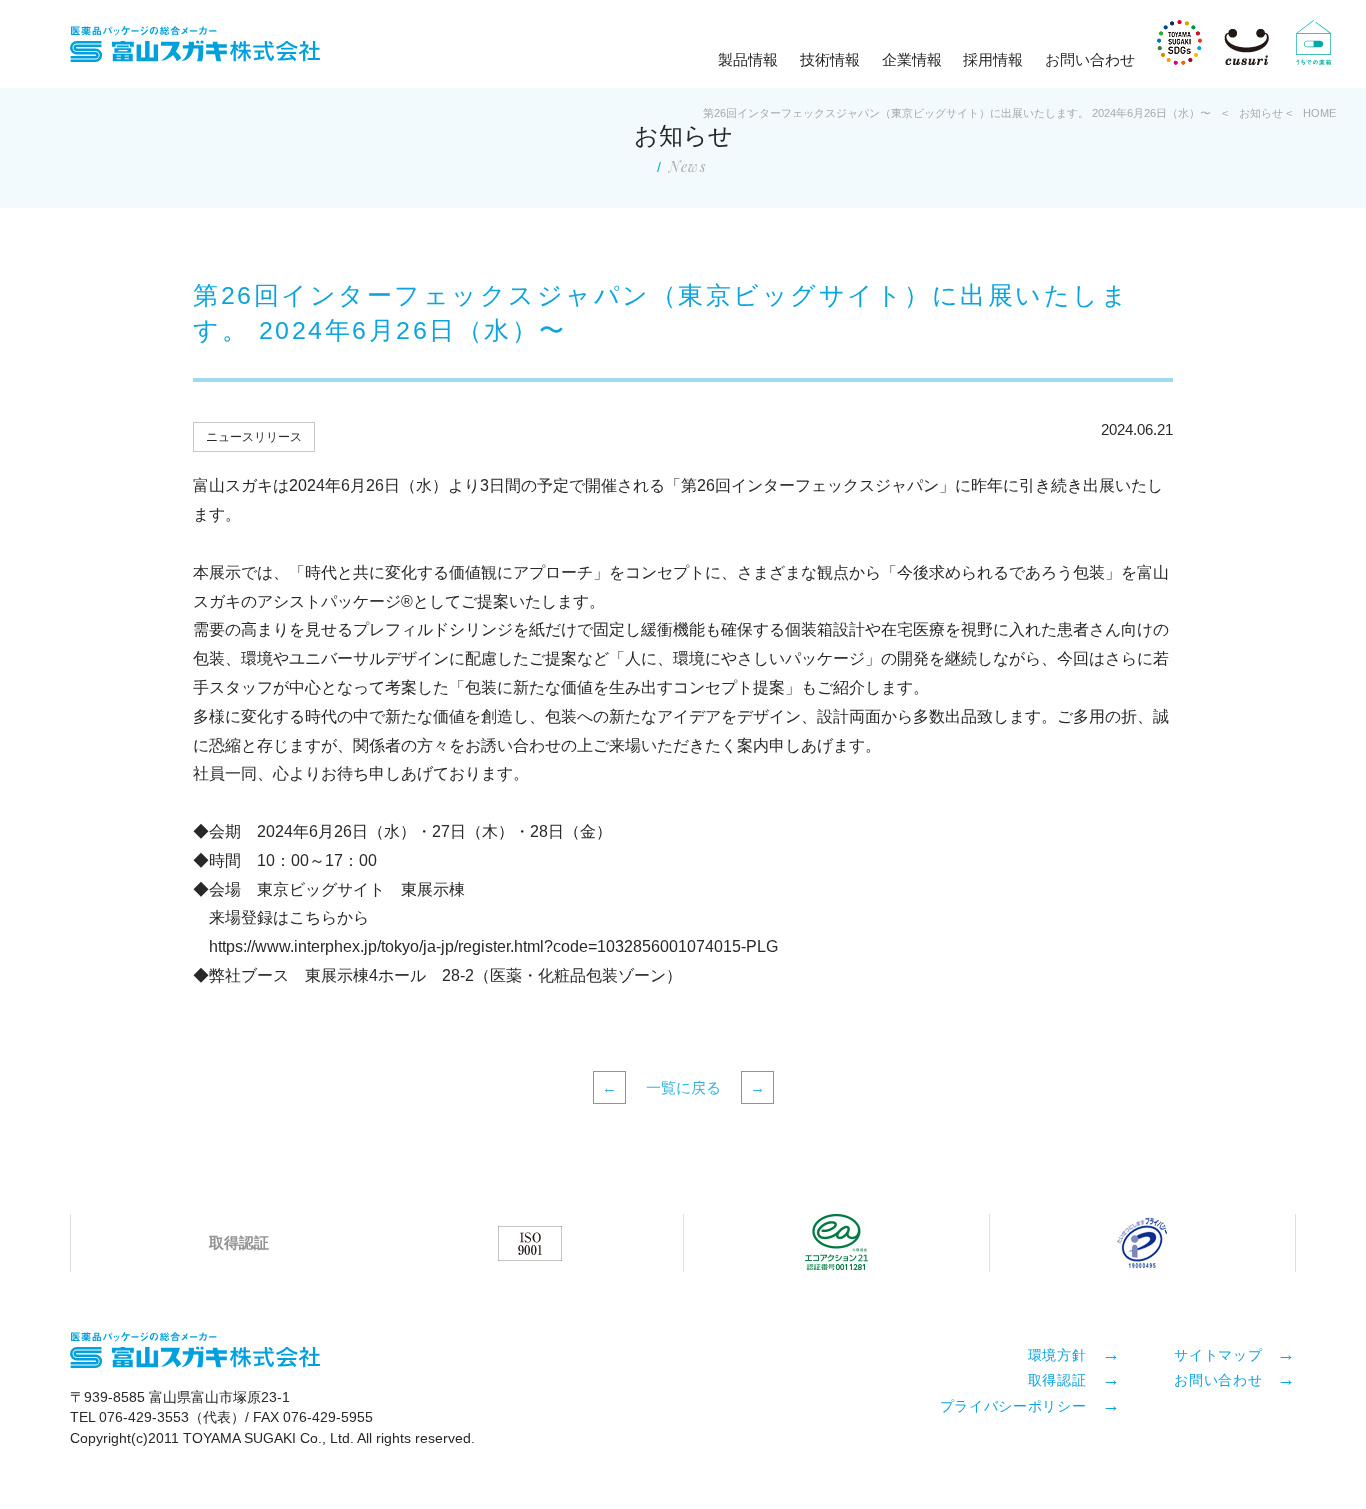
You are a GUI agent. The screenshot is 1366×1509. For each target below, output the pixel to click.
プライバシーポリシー (1013, 1405)
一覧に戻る (683, 1087)
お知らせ (1261, 113)
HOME (1319, 113)
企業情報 (912, 59)
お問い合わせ (1090, 59)
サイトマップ (1218, 1354)
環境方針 (1057, 1354)
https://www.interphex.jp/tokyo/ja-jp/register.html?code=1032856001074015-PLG (493, 946)
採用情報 (993, 59)
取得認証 (1057, 1379)
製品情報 (748, 59)
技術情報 (830, 59)
